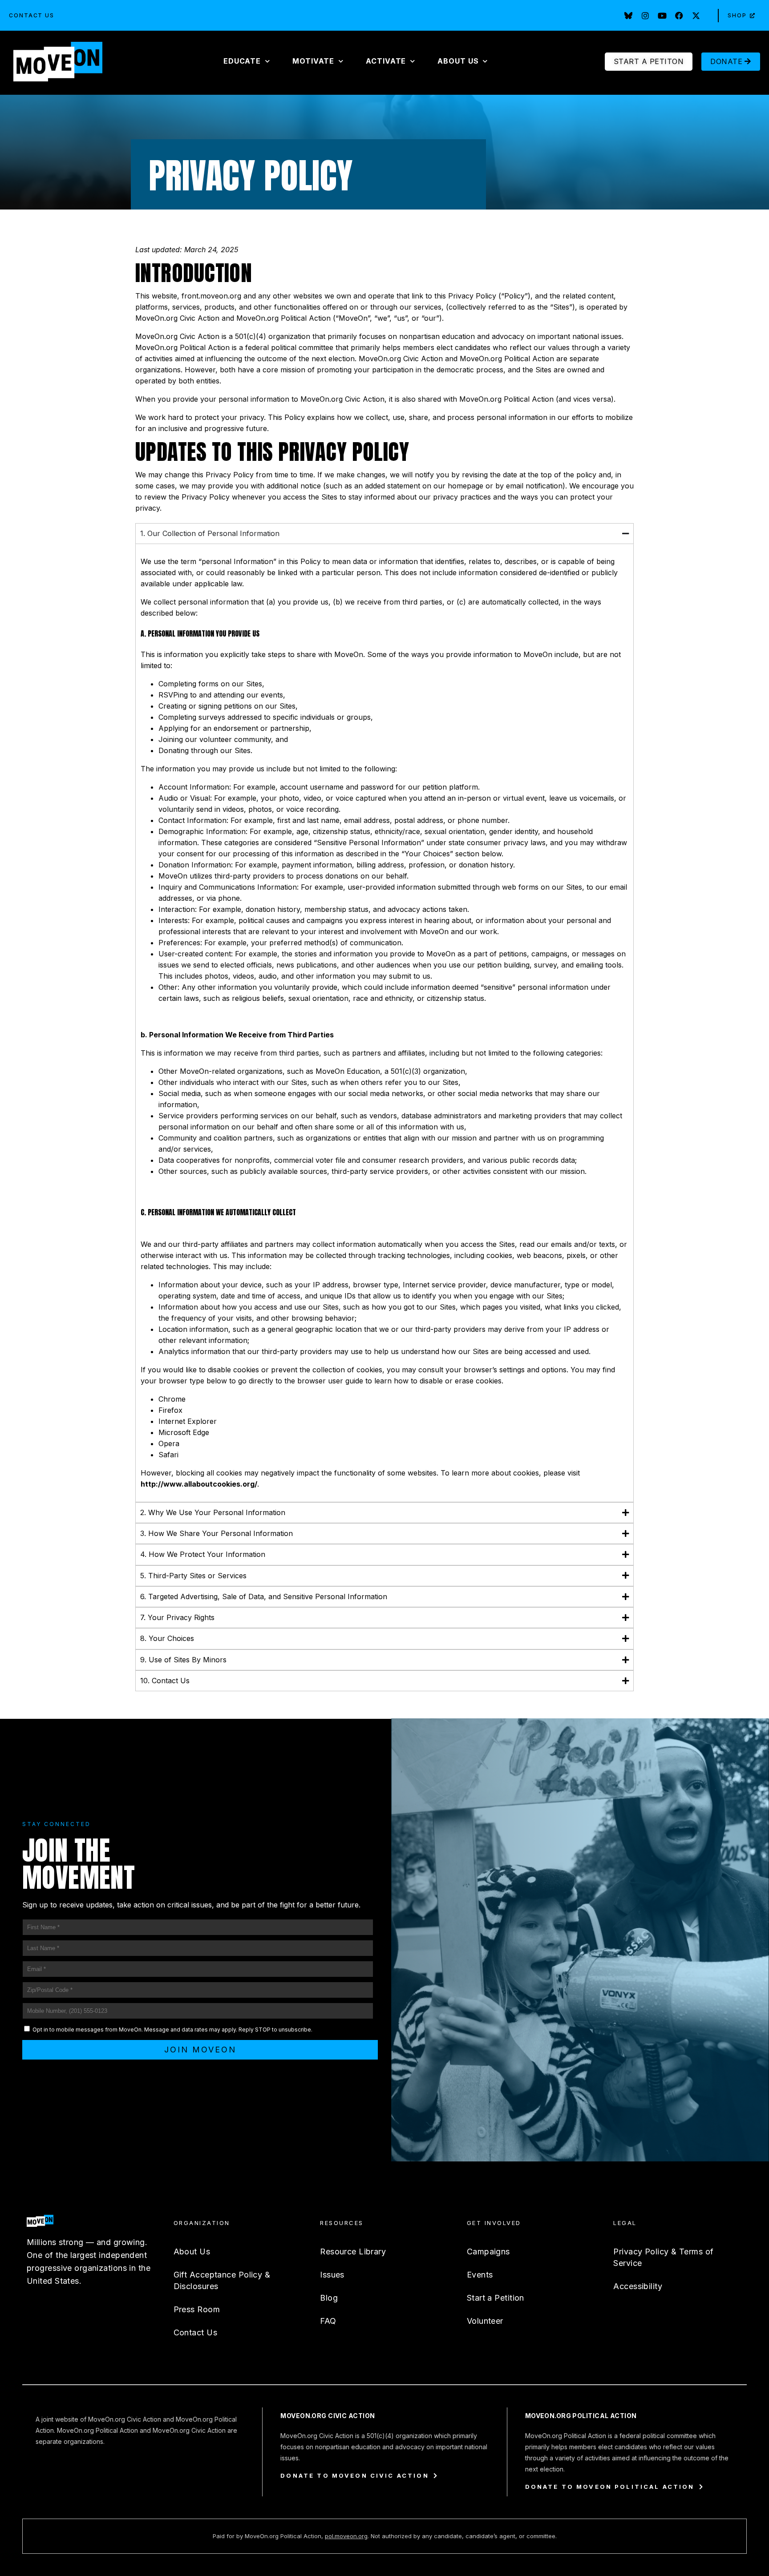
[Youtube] (662, 16)
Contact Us (32, 15)
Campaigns (488, 2251)
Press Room (197, 2309)
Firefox (170, 1410)
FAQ (328, 2321)
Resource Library (353, 2251)
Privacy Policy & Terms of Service (663, 2257)
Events (480, 2275)
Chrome (172, 1399)
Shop (737, 15)
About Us (192, 2251)
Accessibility (638, 2286)
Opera (169, 1443)
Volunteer (485, 2321)
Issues (332, 2275)
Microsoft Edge (184, 1432)
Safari (168, 1455)
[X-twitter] (696, 16)
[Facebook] (679, 16)
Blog (329, 2298)
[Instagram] (645, 16)
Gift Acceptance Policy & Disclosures (222, 2280)
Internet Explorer (188, 1421)
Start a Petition (496, 2298)
